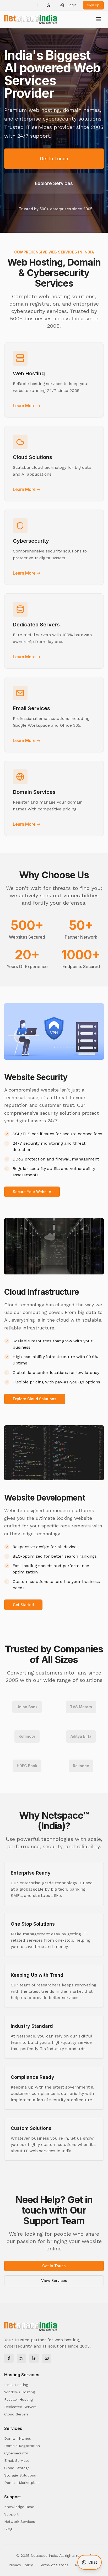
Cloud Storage (17, 2468)
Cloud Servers (16, 2414)
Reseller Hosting (18, 2399)
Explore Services (54, 183)
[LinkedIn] (34, 2358)
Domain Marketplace (22, 2483)
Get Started (23, 1605)
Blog (8, 2529)
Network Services (20, 2522)
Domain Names (18, 2438)
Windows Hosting (20, 2392)
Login (72, 5)
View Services (54, 2281)
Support (11, 2514)
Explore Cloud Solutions (35, 1399)
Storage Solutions (20, 2475)
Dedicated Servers (20, 2407)
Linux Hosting (16, 2385)
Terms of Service (54, 2565)
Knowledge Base (19, 2507)
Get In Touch (54, 159)
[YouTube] (47, 2358)
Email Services (17, 2460)
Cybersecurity (16, 2453)
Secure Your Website (32, 1192)
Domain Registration (22, 2446)
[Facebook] (9, 2358)
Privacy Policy (21, 2565)
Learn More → (27, 406)
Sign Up (93, 5)
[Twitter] (21, 2358)
